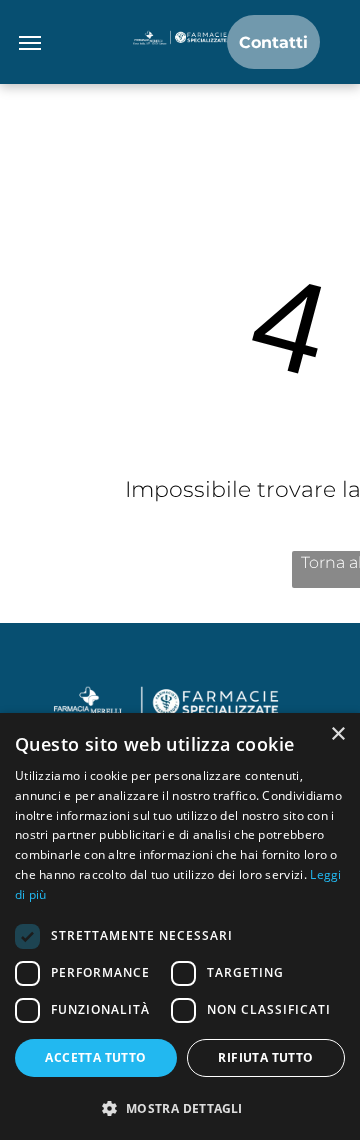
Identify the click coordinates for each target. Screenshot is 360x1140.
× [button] (337, 734)
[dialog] (180, 926)
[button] (180, 1107)
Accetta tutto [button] (95, 1057)
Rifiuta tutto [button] (265, 1057)
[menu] (30, 43)
